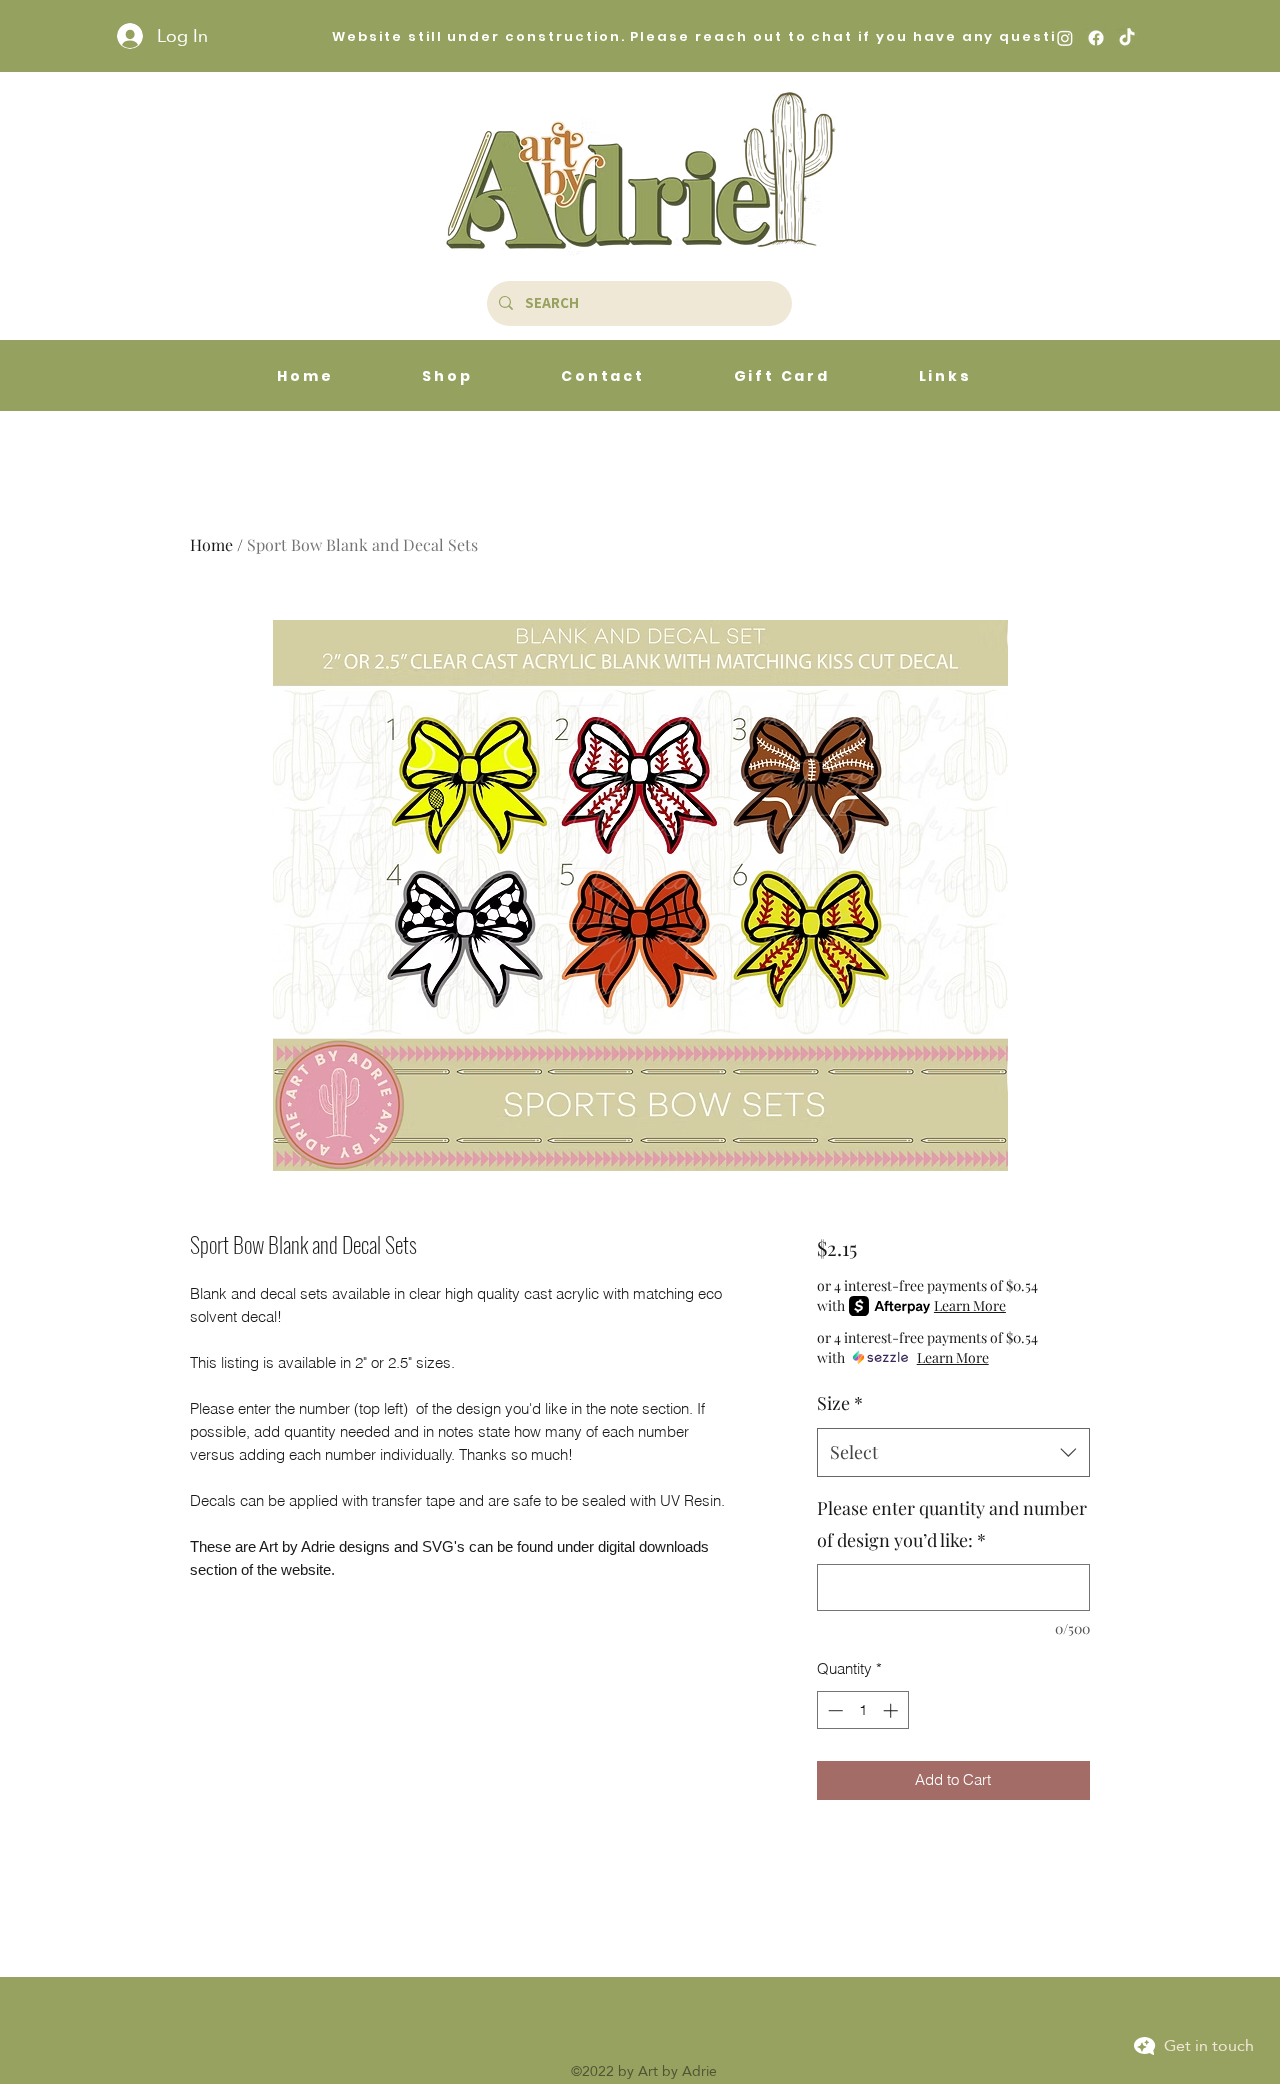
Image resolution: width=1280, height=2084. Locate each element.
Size (840, 1403)
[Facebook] (1096, 38)
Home (211, 544)
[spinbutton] (862, 1710)
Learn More (970, 1305)
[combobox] (953, 1453)
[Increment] (892, 1710)
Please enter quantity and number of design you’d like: (952, 1524)
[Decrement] (833, 1710)
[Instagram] (1065, 38)
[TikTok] (1127, 38)
